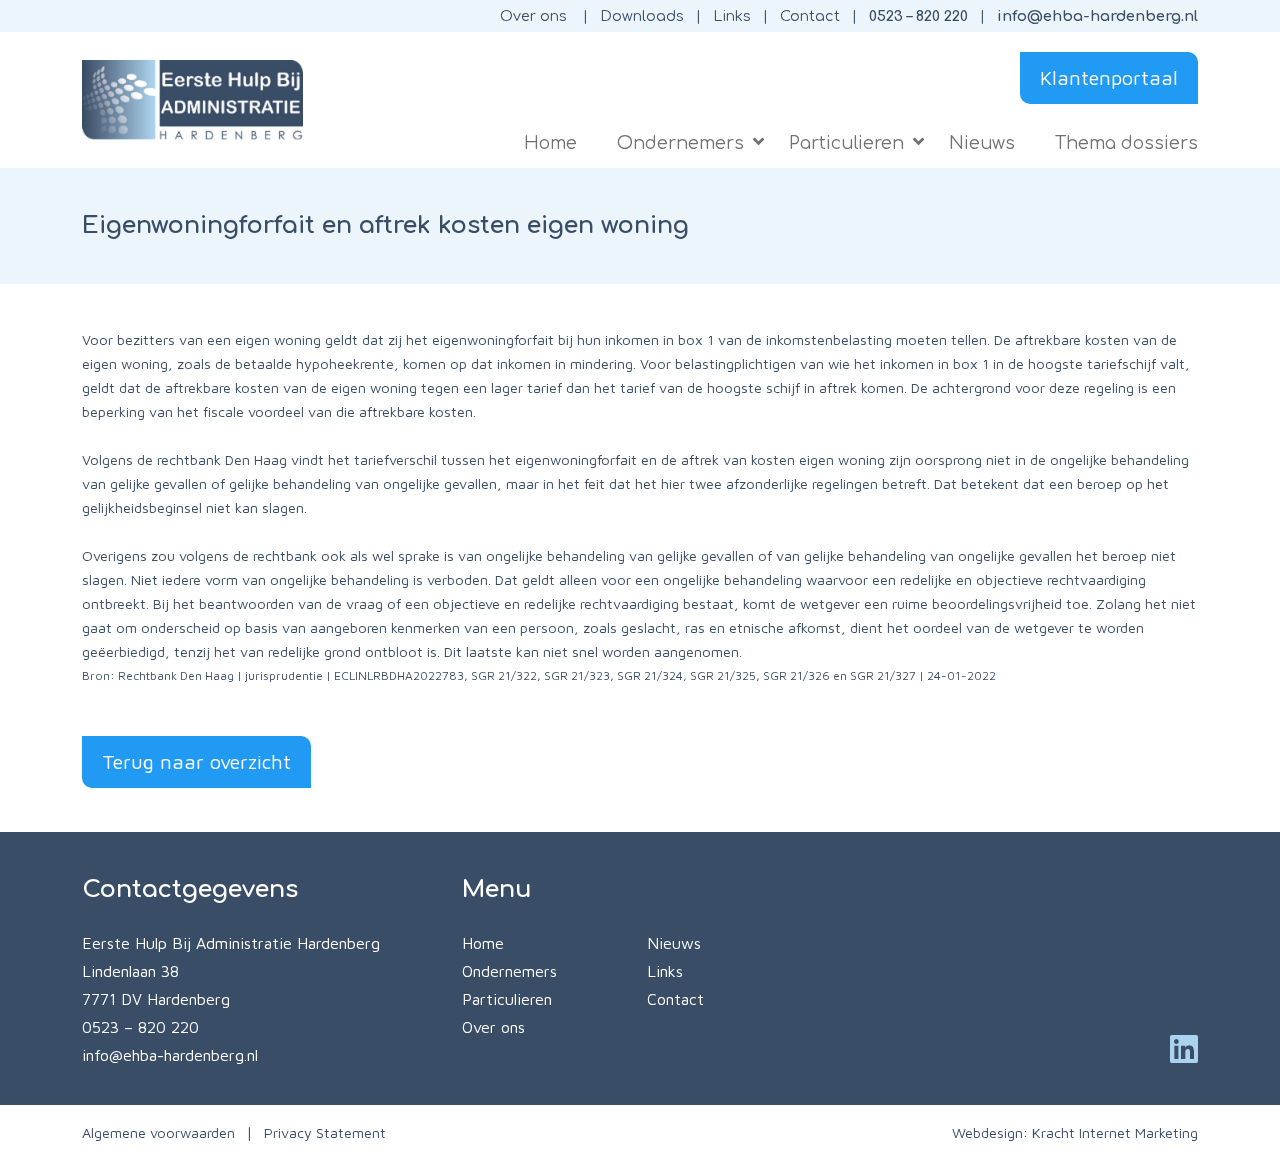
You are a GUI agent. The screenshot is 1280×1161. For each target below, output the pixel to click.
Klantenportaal (1109, 77)
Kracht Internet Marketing (1115, 1132)
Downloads (642, 16)
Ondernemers (509, 971)
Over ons (533, 16)
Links (732, 16)
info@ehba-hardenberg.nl (1097, 16)
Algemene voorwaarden (158, 1132)
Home (483, 943)
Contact (810, 16)
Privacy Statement (325, 1132)
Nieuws (674, 943)
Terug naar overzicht (196, 761)
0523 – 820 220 (918, 16)
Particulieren (507, 999)
